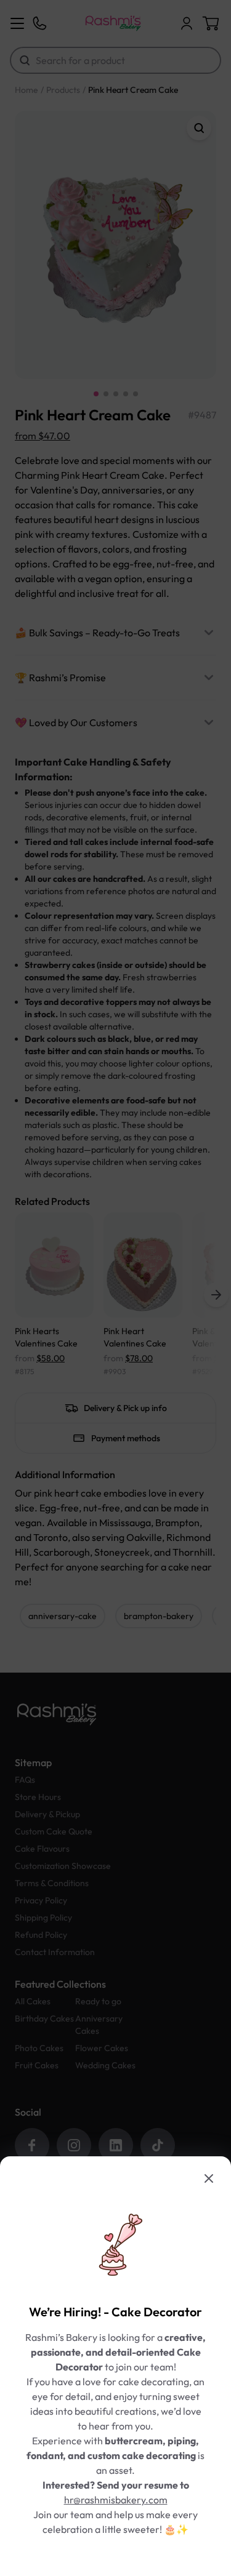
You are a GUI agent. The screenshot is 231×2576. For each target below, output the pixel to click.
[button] (115, 1288)
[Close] (209, 2178)
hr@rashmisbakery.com (116, 2500)
